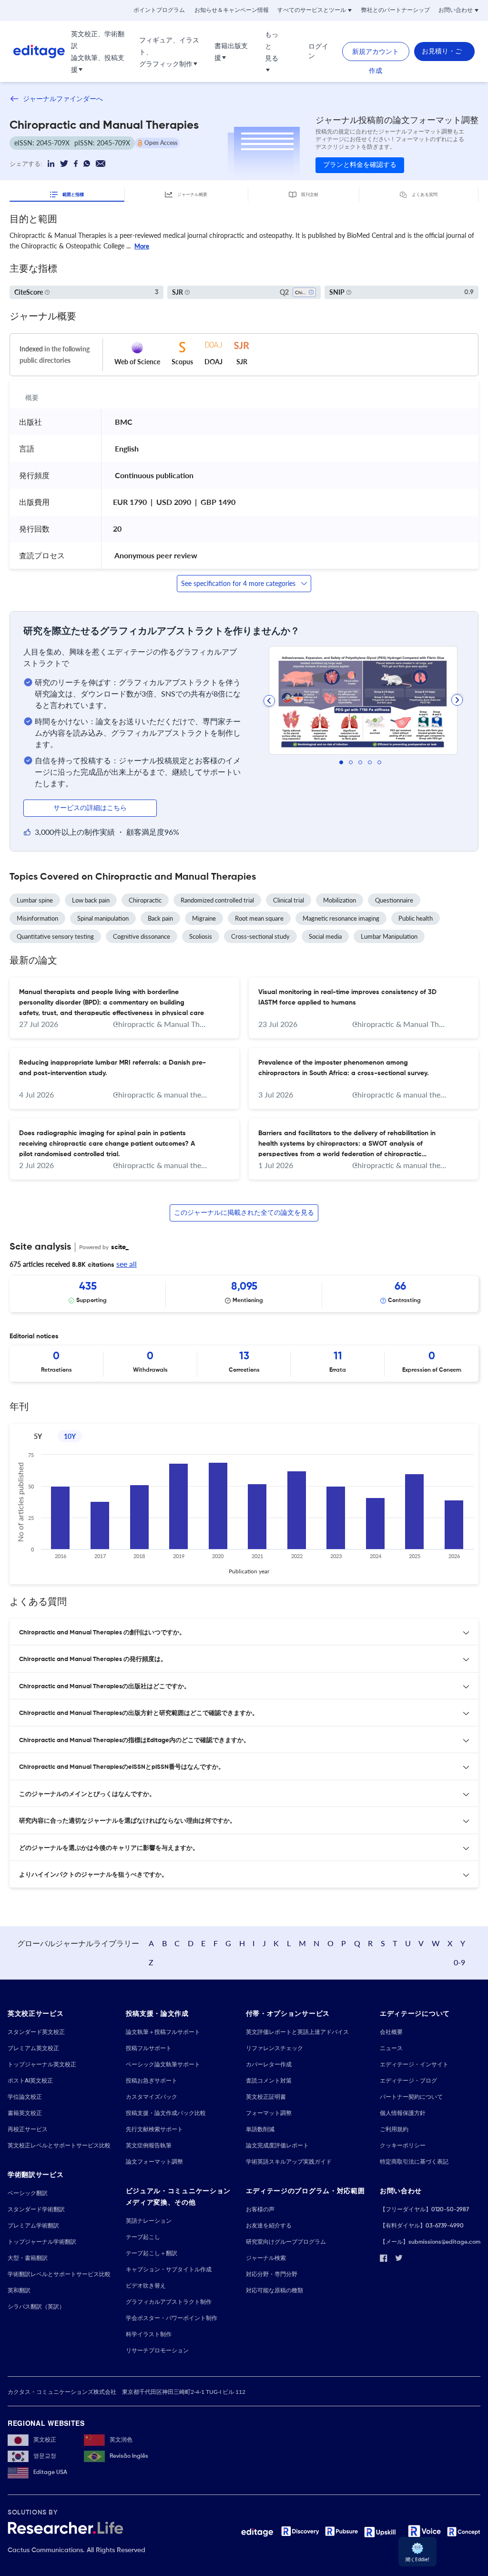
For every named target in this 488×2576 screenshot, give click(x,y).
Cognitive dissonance (142, 936)
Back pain (160, 918)
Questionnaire (394, 900)
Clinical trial (289, 900)
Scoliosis (201, 936)
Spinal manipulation (103, 918)
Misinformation (37, 918)
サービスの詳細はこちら (90, 808)
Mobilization (340, 900)
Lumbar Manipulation (389, 936)
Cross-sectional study (260, 936)
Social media (325, 936)
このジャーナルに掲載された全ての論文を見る (244, 1213)
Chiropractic (145, 900)
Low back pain (91, 900)
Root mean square (259, 918)
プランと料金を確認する (360, 165)
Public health (416, 918)
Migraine (204, 918)
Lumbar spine (35, 900)
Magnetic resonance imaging (341, 918)
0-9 (459, 1962)
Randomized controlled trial (217, 900)
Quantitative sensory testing (55, 936)
